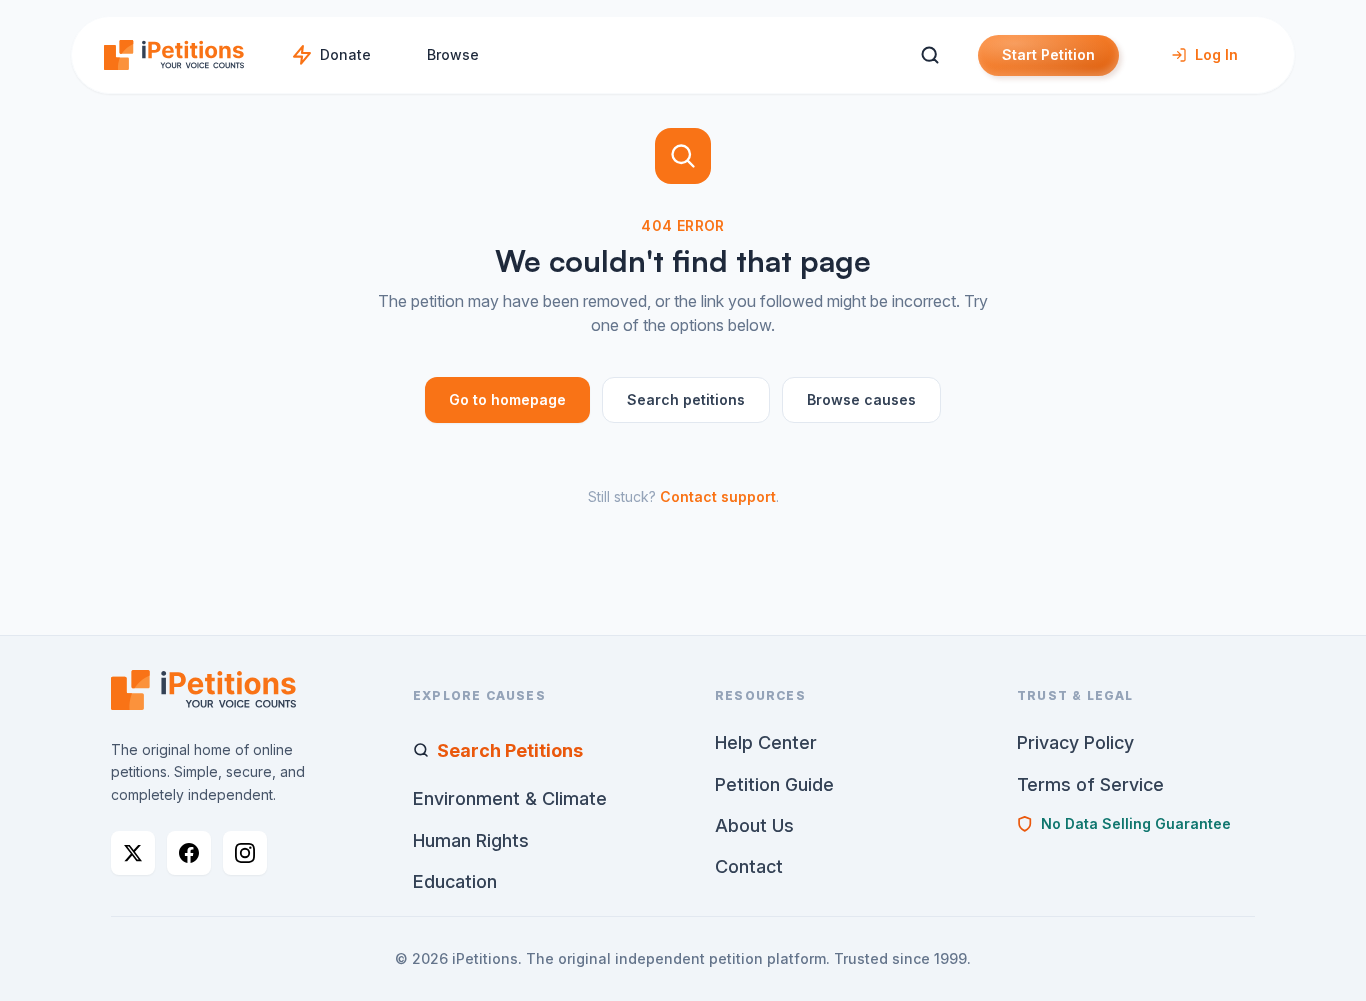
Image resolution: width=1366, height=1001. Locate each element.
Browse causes (861, 399)
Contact (749, 866)
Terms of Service (1090, 784)
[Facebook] (189, 853)
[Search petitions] (929, 55)
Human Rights (471, 840)
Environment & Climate (510, 798)
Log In (1216, 54)
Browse (453, 54)
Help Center (766, 742)
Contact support (718, 496)
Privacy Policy (1075, 742)
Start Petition (1048, 54)
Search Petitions (510, 750)
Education (455, 881)
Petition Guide (774, 784)
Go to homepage (507, 399)
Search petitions (686, 399)
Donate (345, 54)
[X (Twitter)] (133, 853)
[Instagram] (245, 853)
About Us (754, 825)
